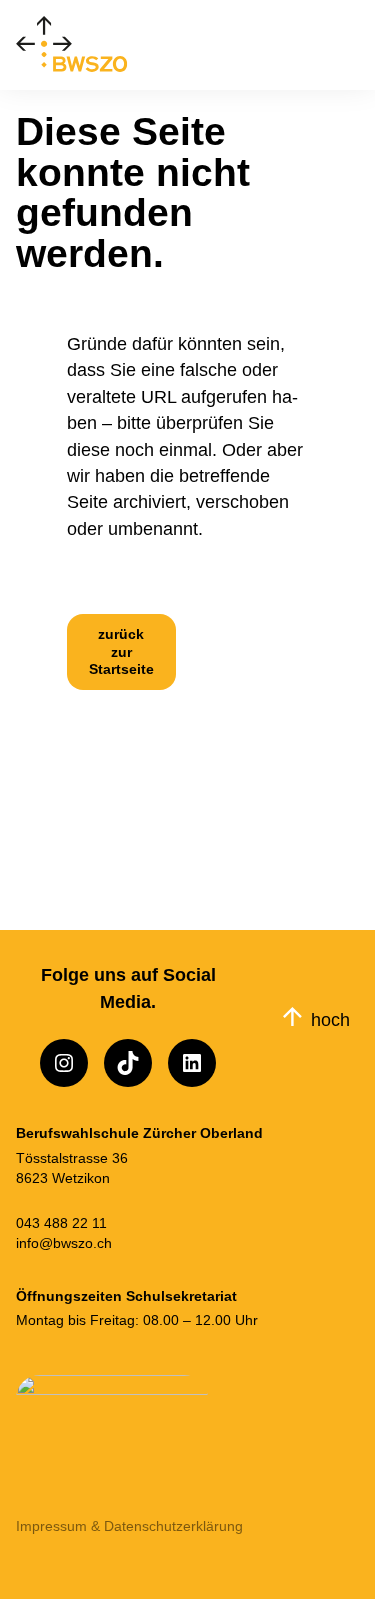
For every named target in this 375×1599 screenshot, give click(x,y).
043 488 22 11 (61, 1223)
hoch (330, 1019)
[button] (352, 45)
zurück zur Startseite (121, 651)
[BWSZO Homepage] (83, 45)
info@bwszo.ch (64, 1243)
